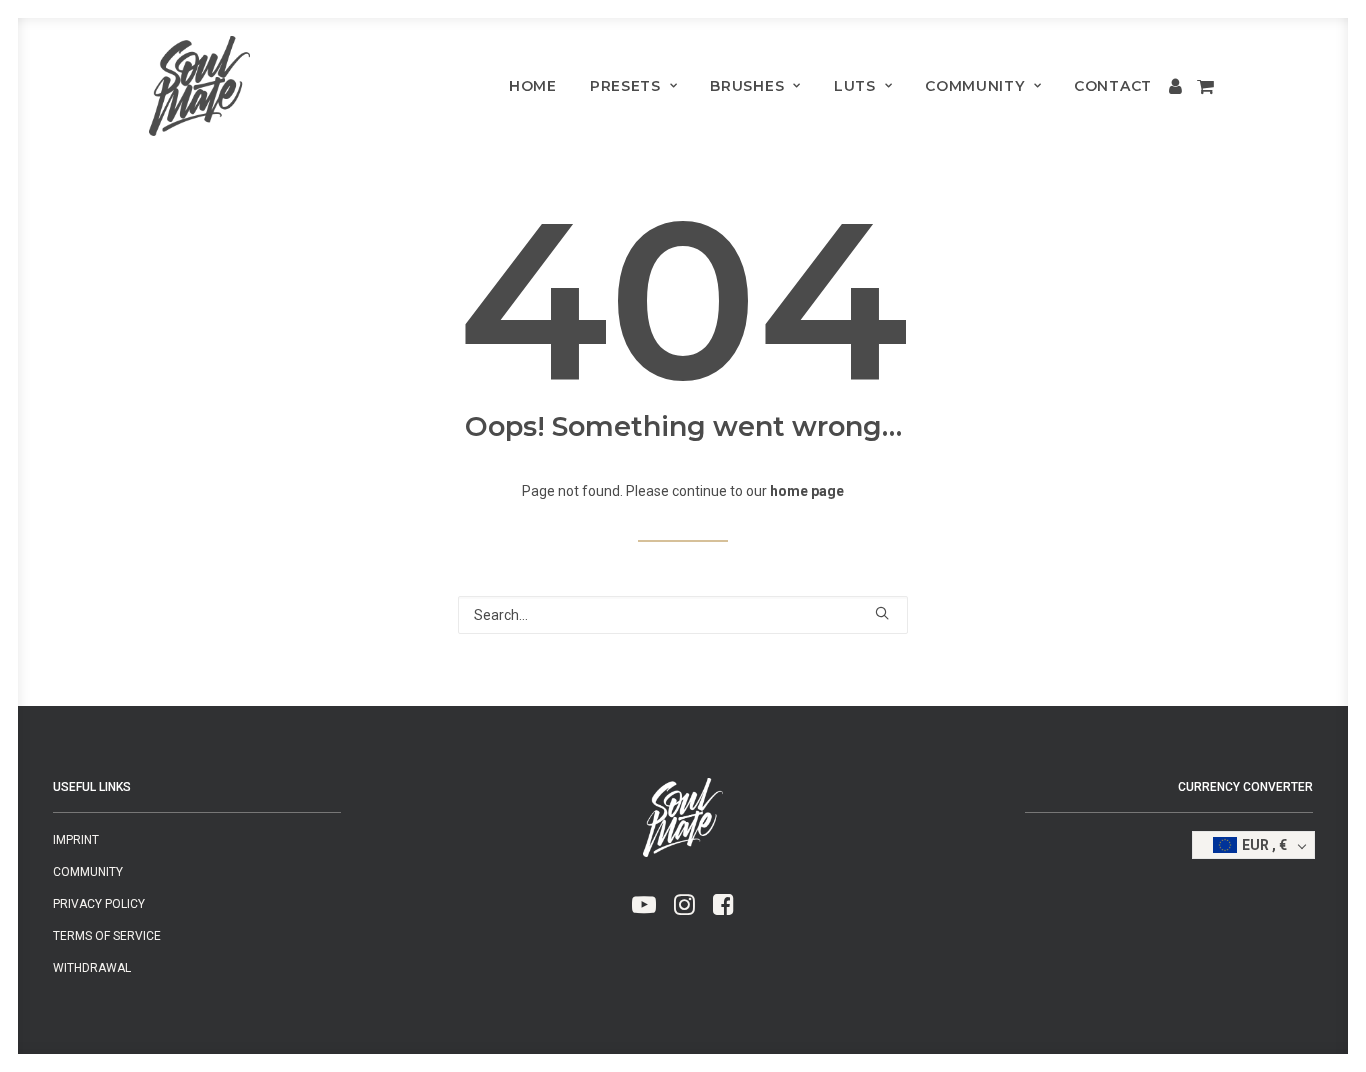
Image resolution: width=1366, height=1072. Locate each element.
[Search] (683, 615)
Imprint (76, 840)
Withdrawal (92, 968)
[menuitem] (533, 86)
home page (807, 491)
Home (533, 86)
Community (974, 86)
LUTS (855, 86)
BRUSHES (747, 86)
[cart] (1203, 86)
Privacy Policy (99, 904)
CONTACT (1113, 86)
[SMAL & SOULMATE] (199, 86)
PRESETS (625, 86)
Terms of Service (107, 936)
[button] (882, 613)
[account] (1177, 86)
